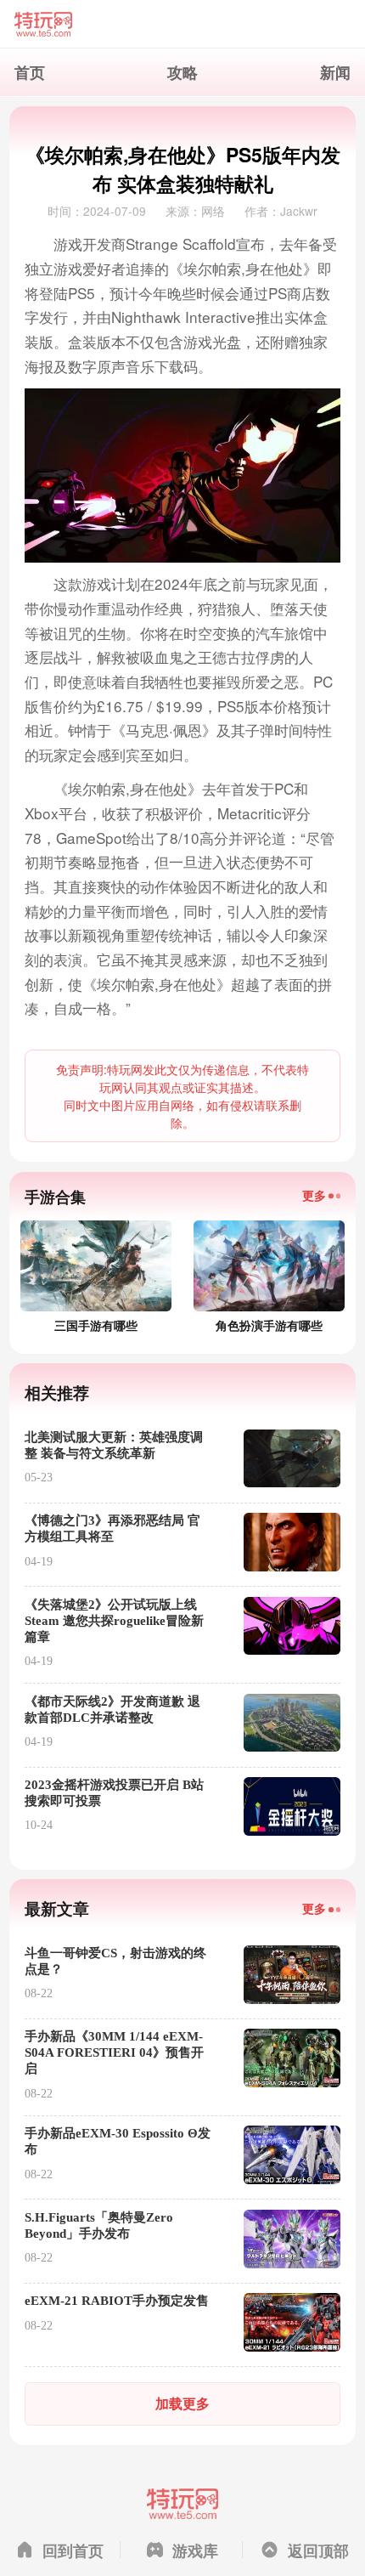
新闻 (335, 72)
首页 (30, 72)
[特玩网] (182, 24)
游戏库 (195, 2550)
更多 (314, 1195)
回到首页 (73, 2550)
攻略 (182, 72)
